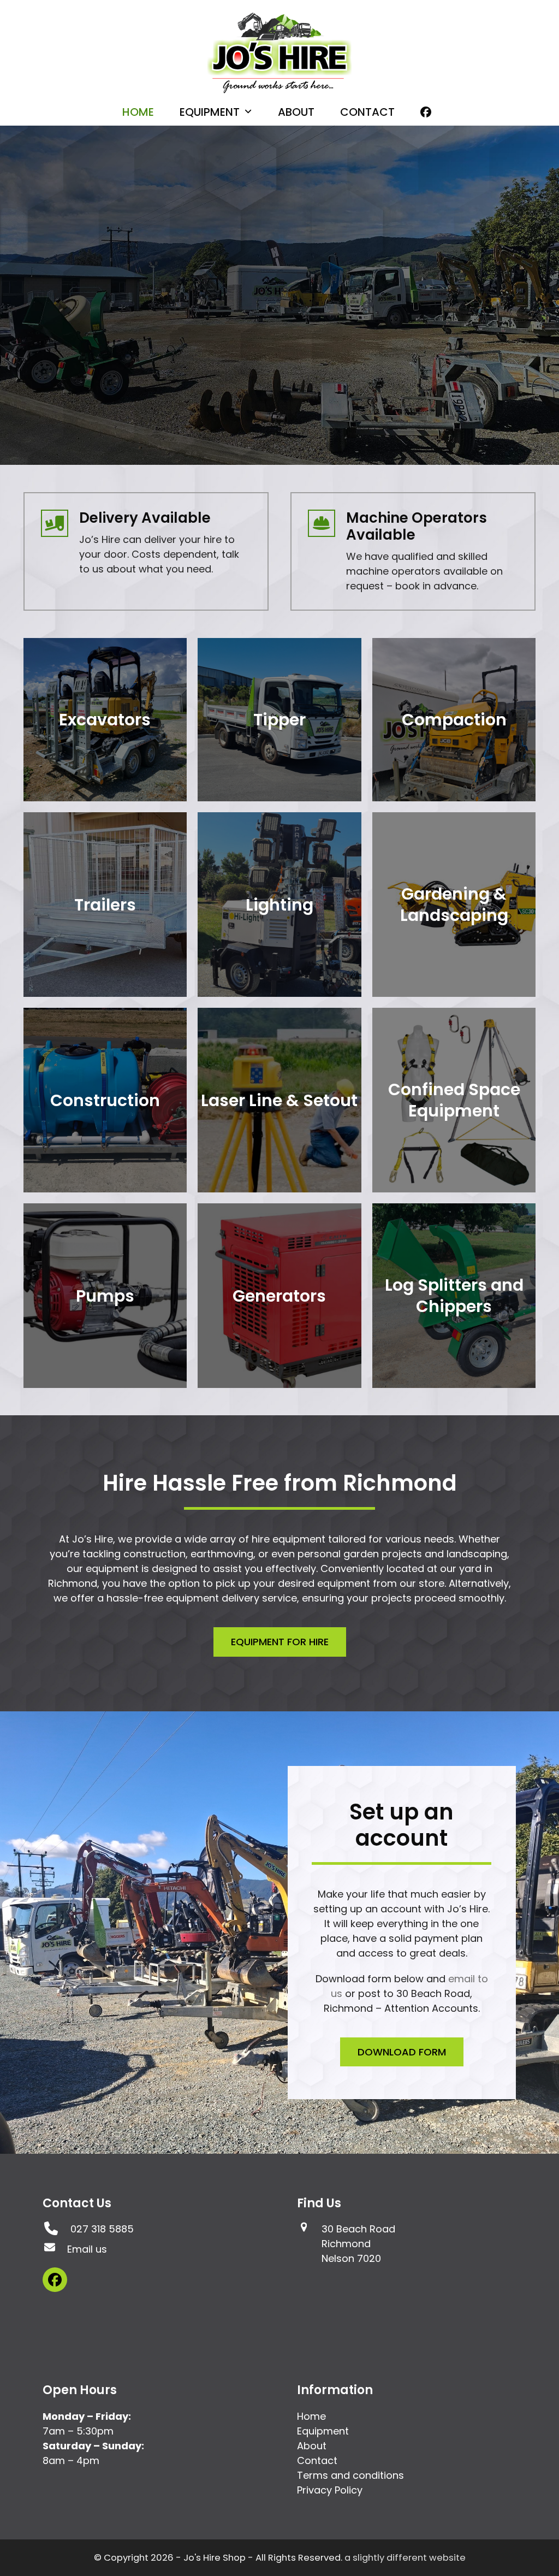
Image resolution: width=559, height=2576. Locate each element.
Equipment (323, 2431)
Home (311, 2416)
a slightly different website (405, 2558)
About (312, 2446)
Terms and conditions (350, 2475)
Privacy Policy (330, 2490)
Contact (317, 2460)
